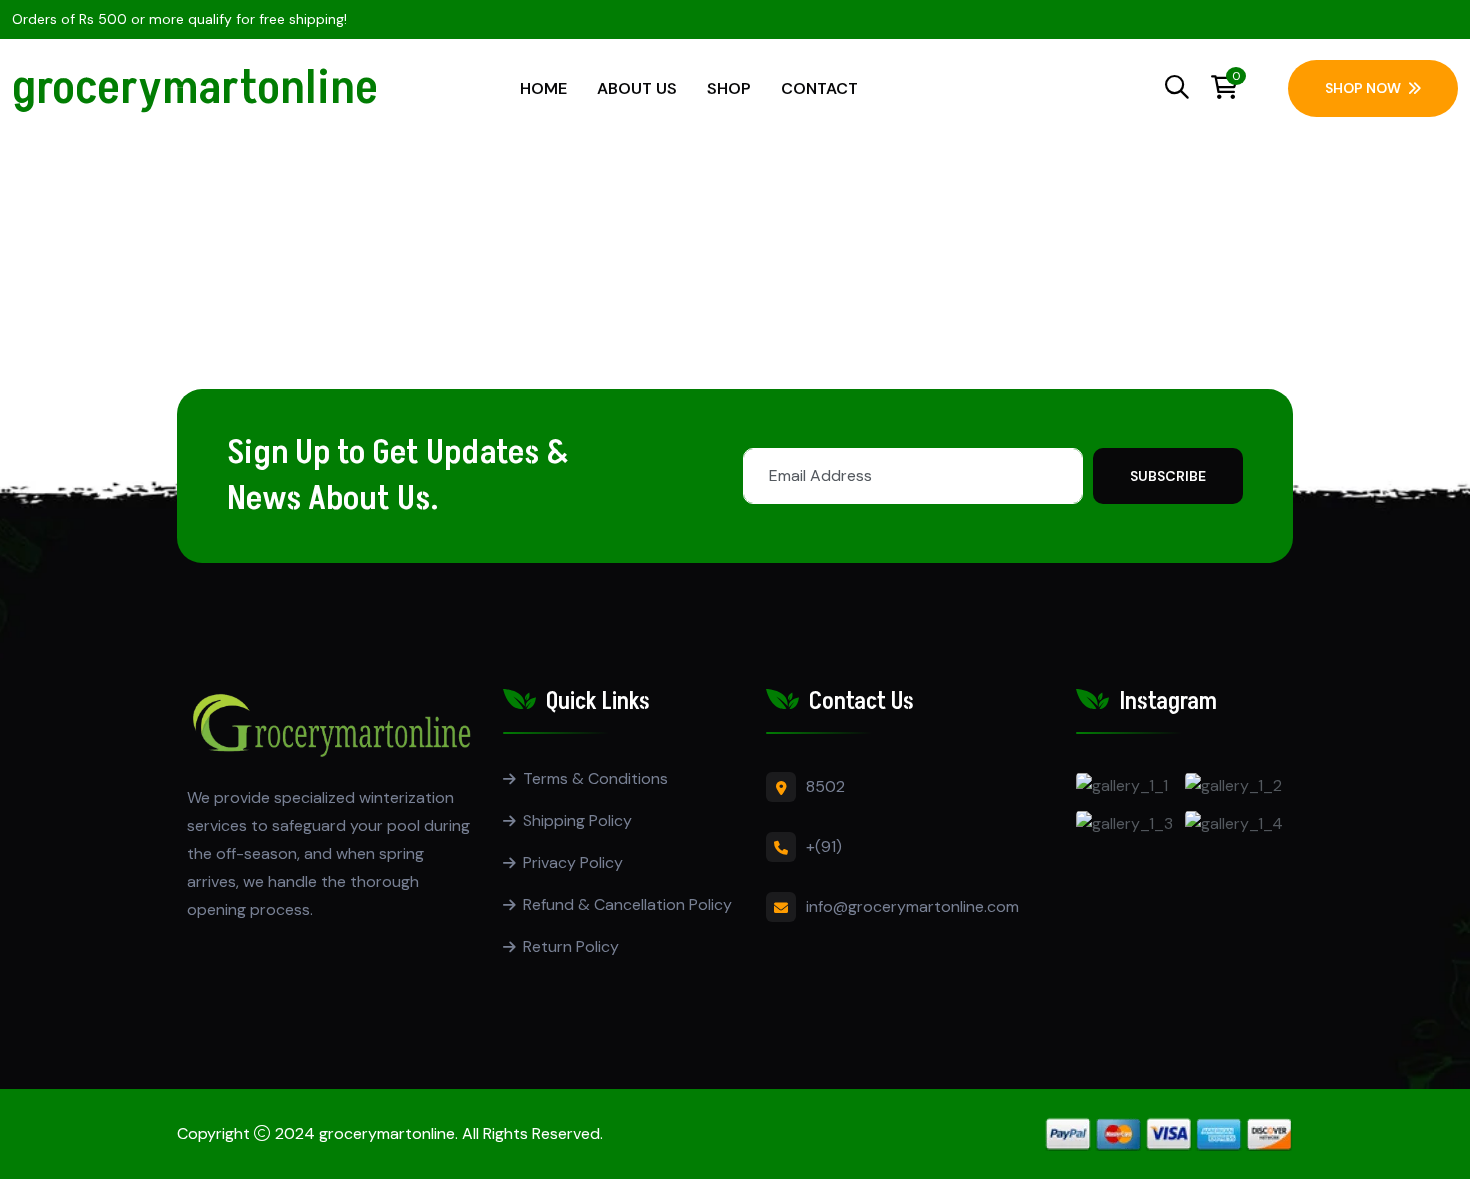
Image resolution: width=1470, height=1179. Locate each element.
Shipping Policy (577, 820)
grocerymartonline (195, 88)
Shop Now (1363, 88)
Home (543, 88)
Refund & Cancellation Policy (627, 904)
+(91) (824, 846)
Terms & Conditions (595, 778)
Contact (819, 88)
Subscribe (1168, 476)
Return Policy (571, 946)
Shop (729, 88)
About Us (637, 88)
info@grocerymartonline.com (912, 906)
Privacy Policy (573, 862)
